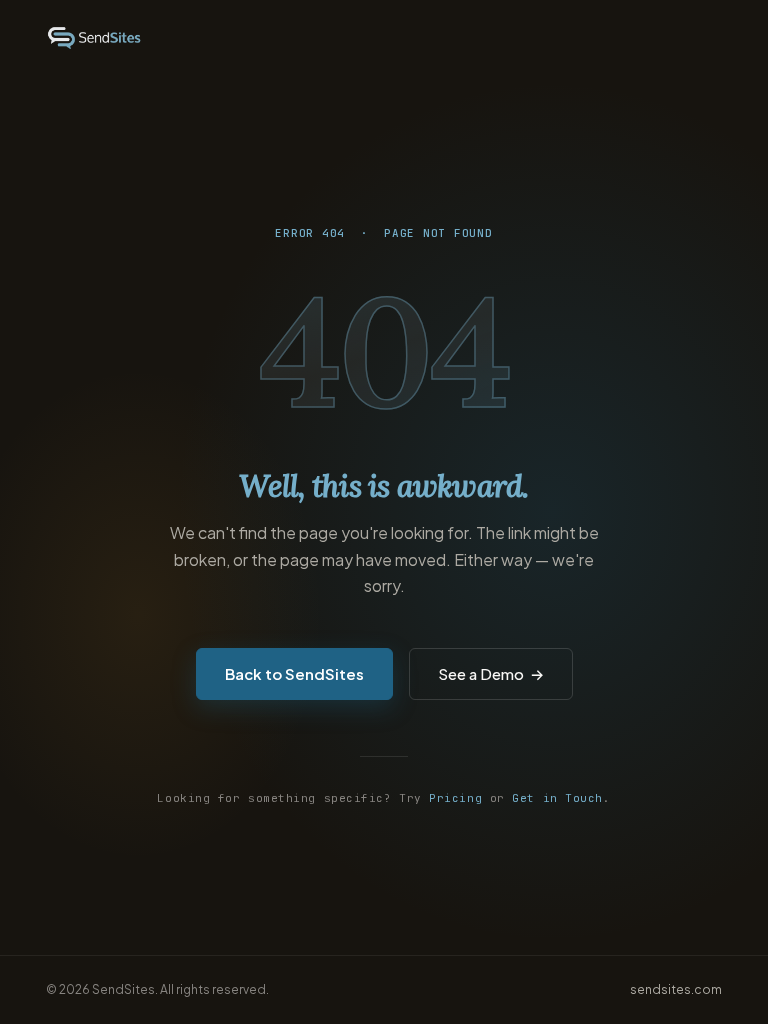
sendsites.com (676, 989)
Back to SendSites (294, 673)
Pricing (455, 798)
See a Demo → (491, 673)
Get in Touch (557, 798)
